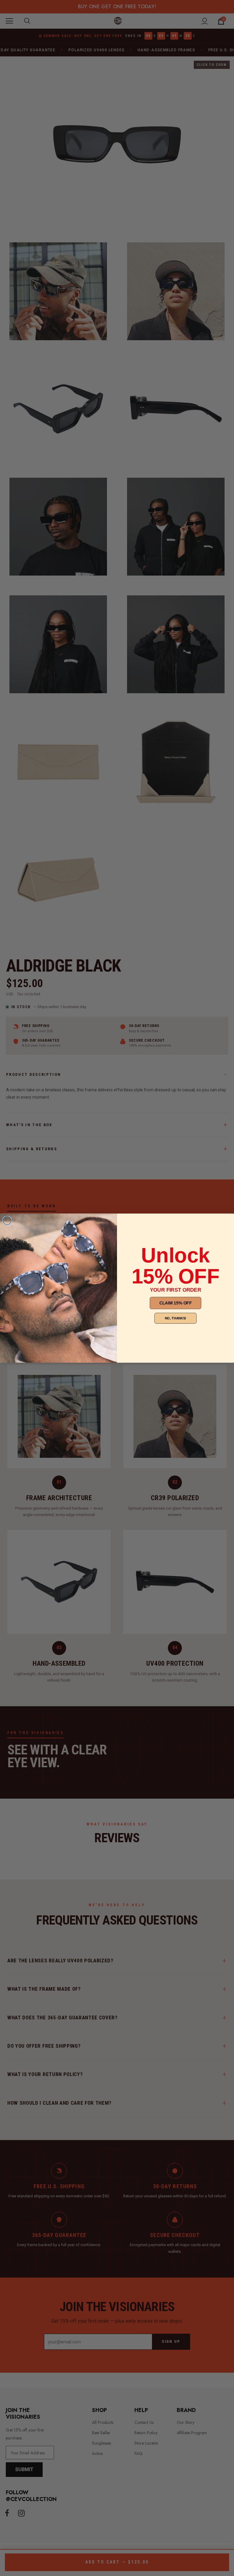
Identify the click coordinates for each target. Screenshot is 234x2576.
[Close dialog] (7, 1221)
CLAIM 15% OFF (176, 1303)
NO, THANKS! (176, 1318)
